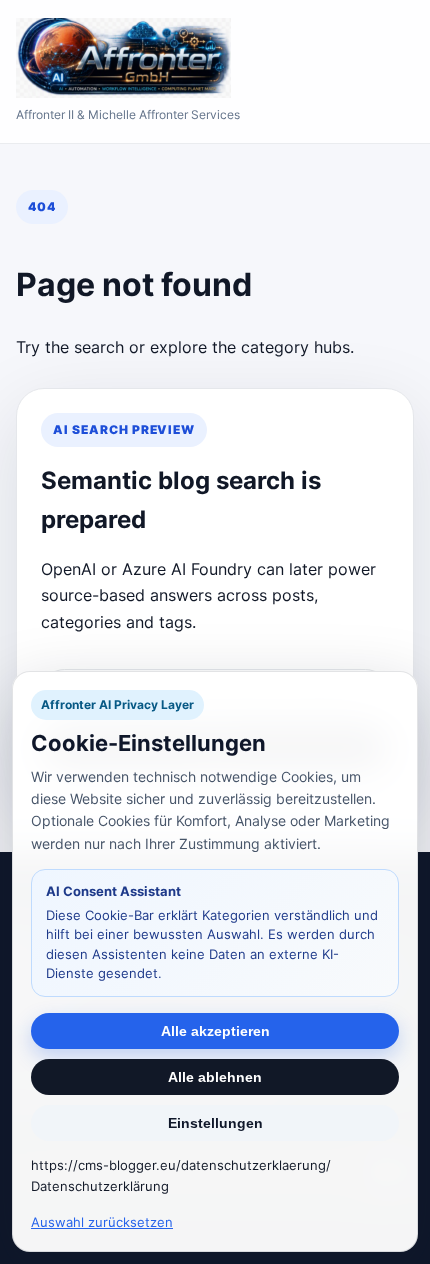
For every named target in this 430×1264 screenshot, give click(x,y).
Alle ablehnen (215, 1077)
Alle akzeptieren (215, 1031)
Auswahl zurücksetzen (102, 1222)
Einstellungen (215, 1123)
